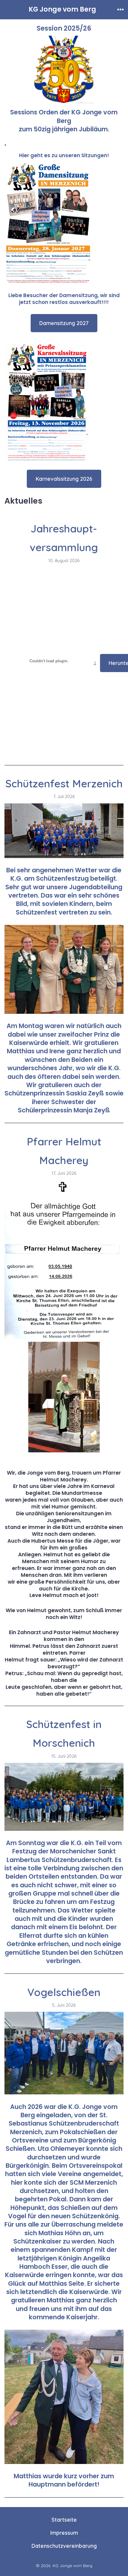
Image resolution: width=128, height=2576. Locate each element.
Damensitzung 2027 (64, 323)
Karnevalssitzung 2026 (64, 479)
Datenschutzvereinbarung (64, 2546)
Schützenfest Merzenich (64, 783)
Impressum (64, 2533)
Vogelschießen (64, 1992)
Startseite (64, 2520)
